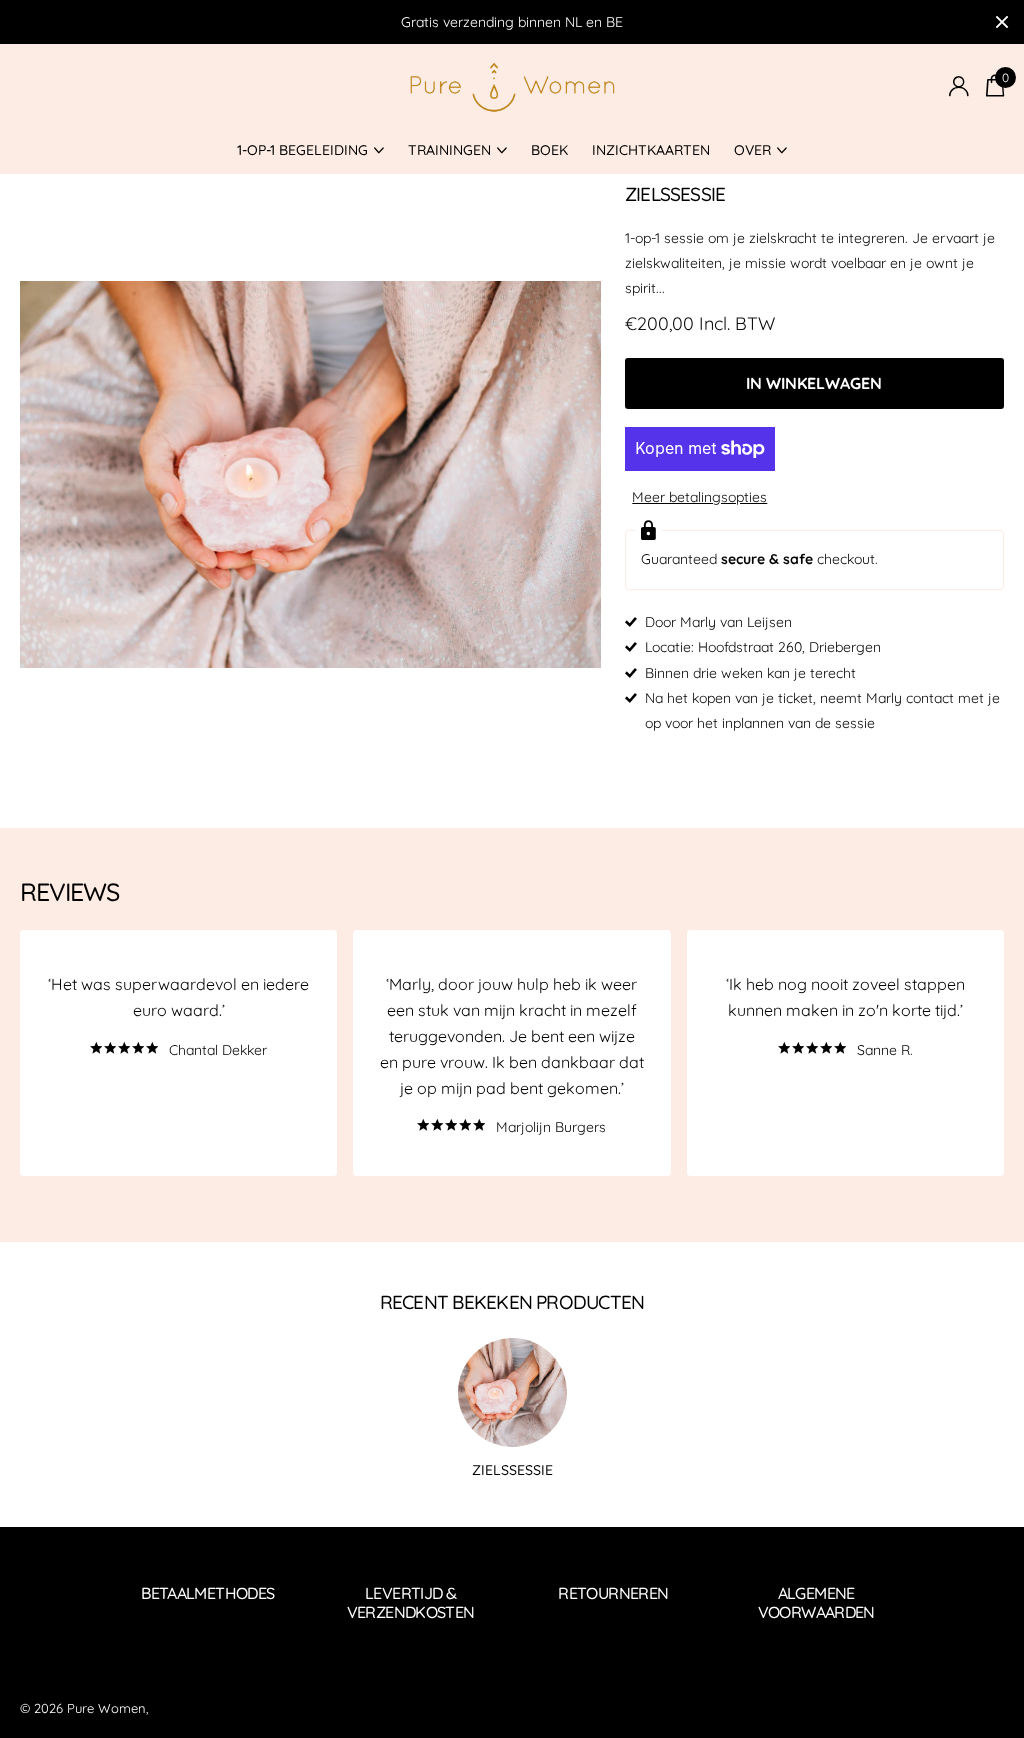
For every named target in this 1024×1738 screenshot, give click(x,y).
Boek (549, 150)
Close (1002, 22)
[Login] (958, 86)
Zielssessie (512, 1470)
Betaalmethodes (207, 1593)
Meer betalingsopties (699, 497)
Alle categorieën (310, 151)
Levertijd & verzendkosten (411, 1602)
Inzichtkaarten (651, 150)
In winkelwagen (814, 383)
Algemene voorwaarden (816, 1602)
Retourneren (613, 1593)
